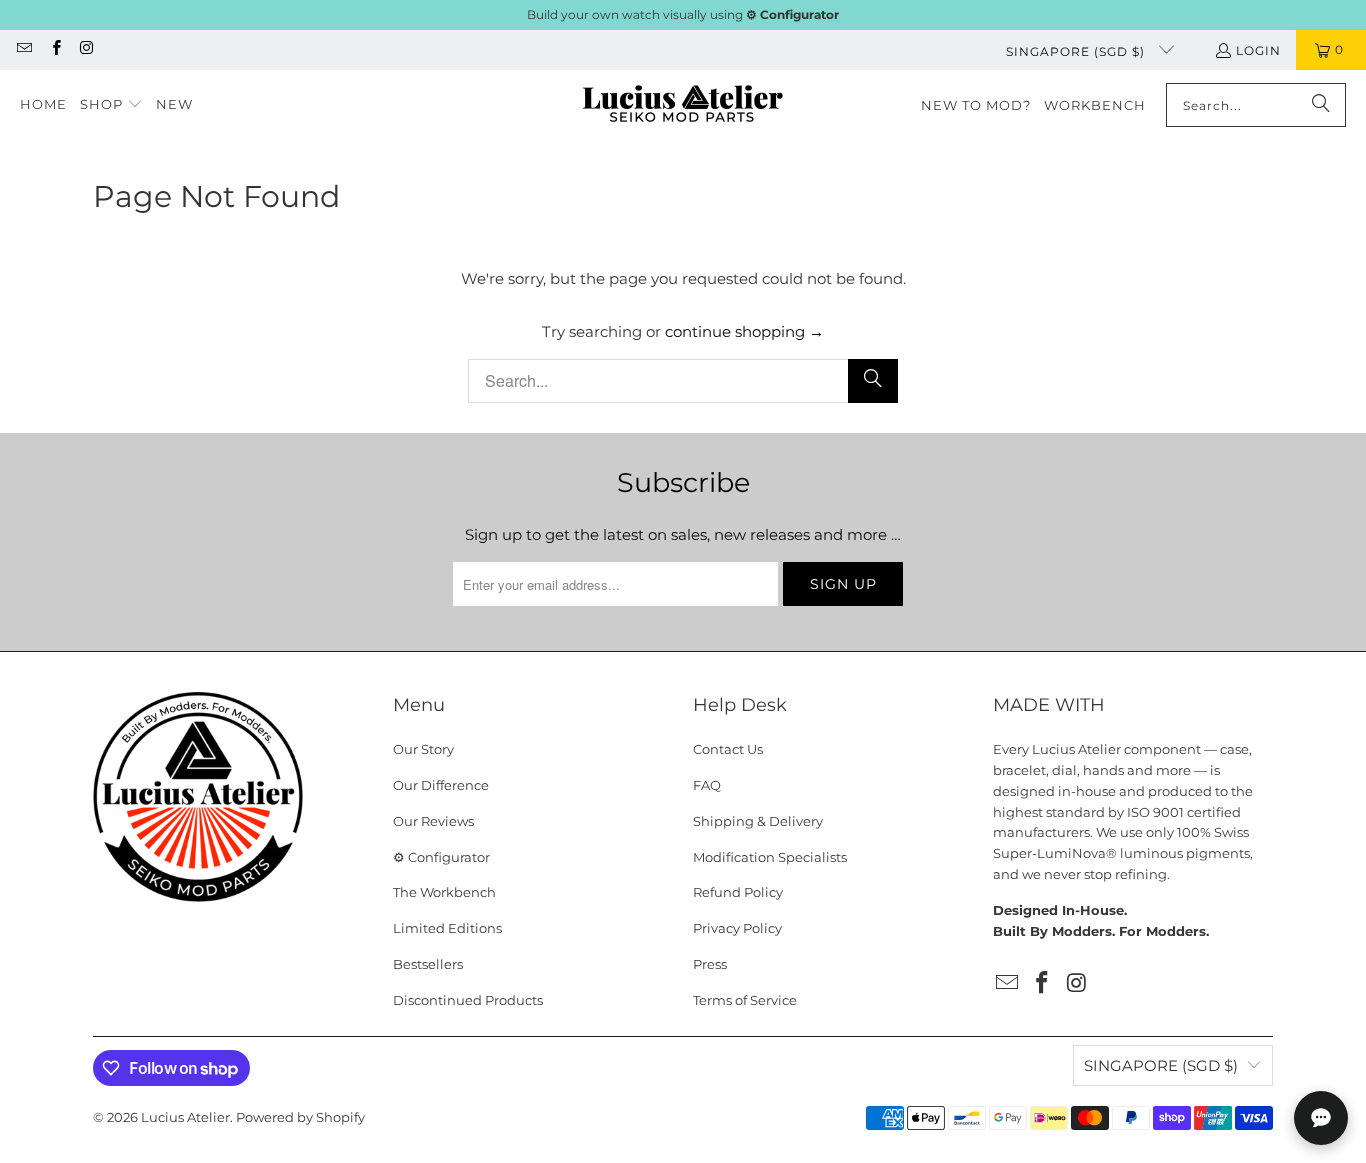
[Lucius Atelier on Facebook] (54, 49)
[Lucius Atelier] (682, 105)
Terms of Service (745, 1000)
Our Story (423, 749)
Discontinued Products (468, 1000)
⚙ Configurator (441, 857)
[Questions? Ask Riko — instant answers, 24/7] (1321, 1118)
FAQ (707, 785)
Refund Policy (738, 892)
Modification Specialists (770, 857)
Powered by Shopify (300, 1117)
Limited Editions (447, 928)
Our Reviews (433, 821)
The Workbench (444, 892)
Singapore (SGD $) (1077, 51)
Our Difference (441, 785)
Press (710, 964)
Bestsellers (428, 964)
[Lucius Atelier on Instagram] (86, 49)
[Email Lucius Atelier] (23, 49)
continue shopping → (744, 331)
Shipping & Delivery (758, 821)
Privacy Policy (737, 928)
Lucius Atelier (185, 1117)
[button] (111, 105)
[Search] (1321, 105)
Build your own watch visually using (683, 14)
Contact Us (728, 749)
